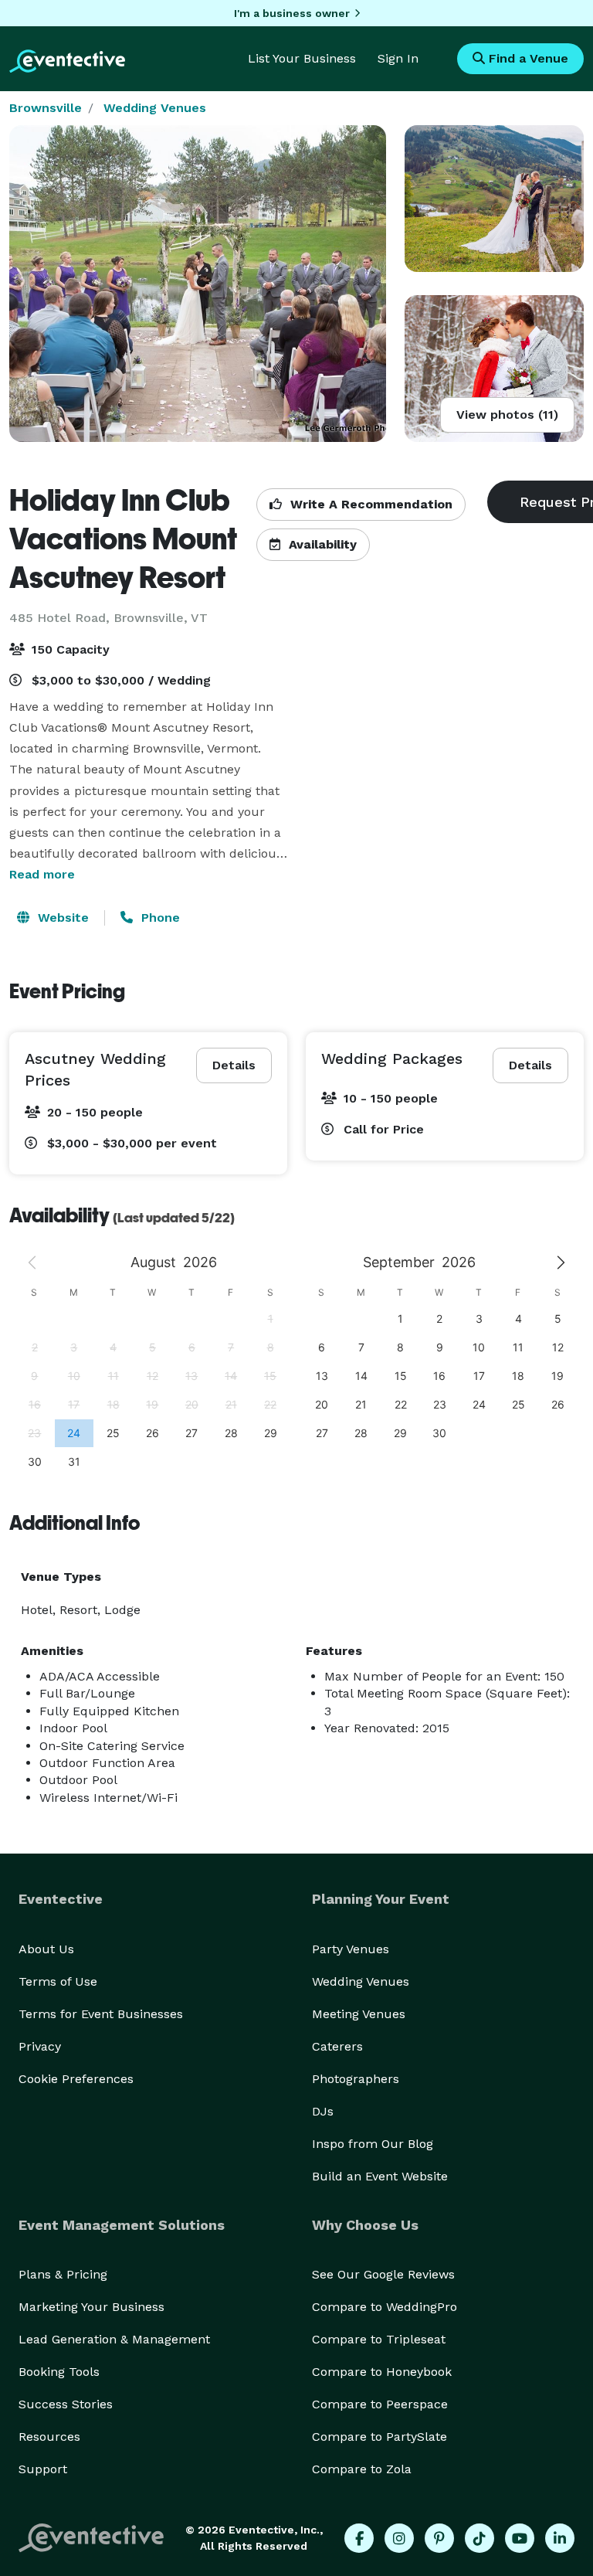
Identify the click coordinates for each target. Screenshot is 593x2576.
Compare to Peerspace (380, 2404)
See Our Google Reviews (383, 2274)
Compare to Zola (362, 2469)
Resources (49, 2437)
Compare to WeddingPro (385, 2307)
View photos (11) (507, 415)
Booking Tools (59, 2372)
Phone (159, 918)
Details (234, 1065)
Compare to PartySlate (380, 2437)
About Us (46, 1949)
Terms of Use (58, 1981)
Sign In (398, 58)
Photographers (356, 2079)
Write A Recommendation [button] (369, 504)
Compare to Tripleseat (379, 2339)
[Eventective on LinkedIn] (560, 2538)
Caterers (337, 2046)
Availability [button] (321, 544)
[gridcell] (74, 1433)
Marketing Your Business (91, 2307)
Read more (42, 874)
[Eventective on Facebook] (359, 2538)
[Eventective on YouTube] (520, 2538)
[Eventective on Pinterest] (439, 2538)
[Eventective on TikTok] (479, 2538)
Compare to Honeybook (382, 2372)
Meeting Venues (359, 2014)
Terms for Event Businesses (101, 2014)
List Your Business (302, 58)
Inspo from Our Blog (373, 2144)
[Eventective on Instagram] (399, 2538)
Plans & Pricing (63, 2274)
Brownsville (46, 108)
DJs (323, 2111)
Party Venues (351, 1949)
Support (43, 2469)
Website (61, 918)
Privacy (40, 2046)
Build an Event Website (380, 2176)
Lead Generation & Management (114, 2339)
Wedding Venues (155, 108)
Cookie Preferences (76, 2079)
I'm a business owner (292, 13)
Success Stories (66, 2404)
